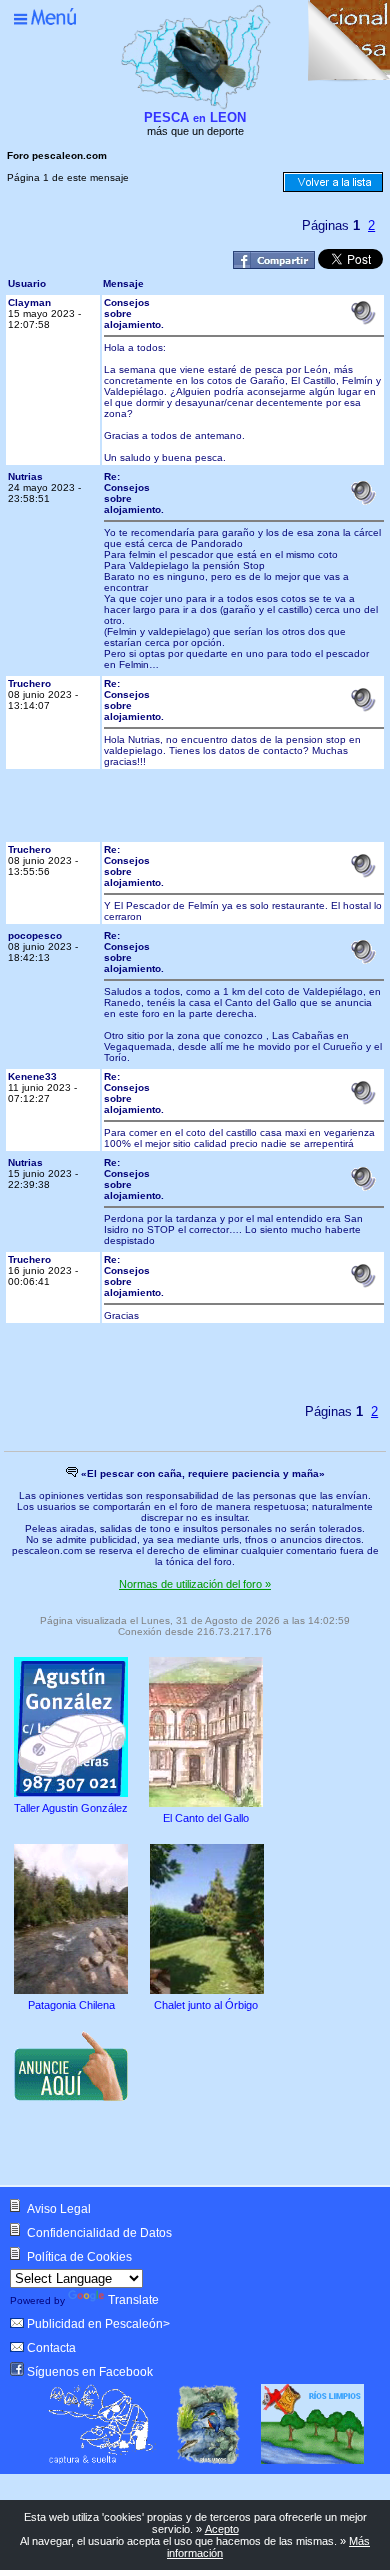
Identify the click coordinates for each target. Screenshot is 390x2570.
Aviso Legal (59, 2209)
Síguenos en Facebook (90, 2372)
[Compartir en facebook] (274, 265)
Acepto (222, 2529)
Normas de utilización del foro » (195, 1584)
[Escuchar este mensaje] (363, 321)
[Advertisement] (222, 811)
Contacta (51, 2348)
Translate (133, 2300)
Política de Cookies (79, 2257)
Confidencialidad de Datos (99, 2233)
